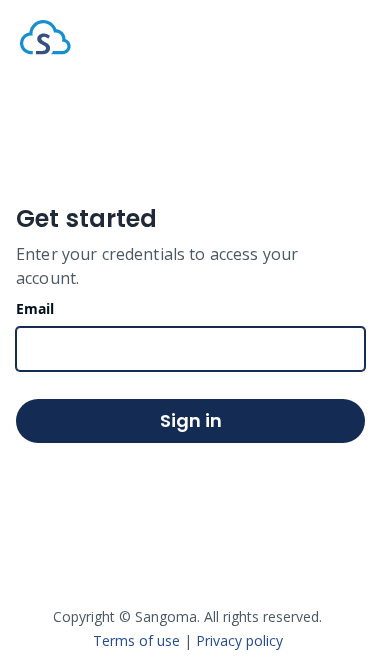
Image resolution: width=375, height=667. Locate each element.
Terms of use (136, 640)
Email (35, 308)
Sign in (191, 420)
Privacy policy (239, 640)
